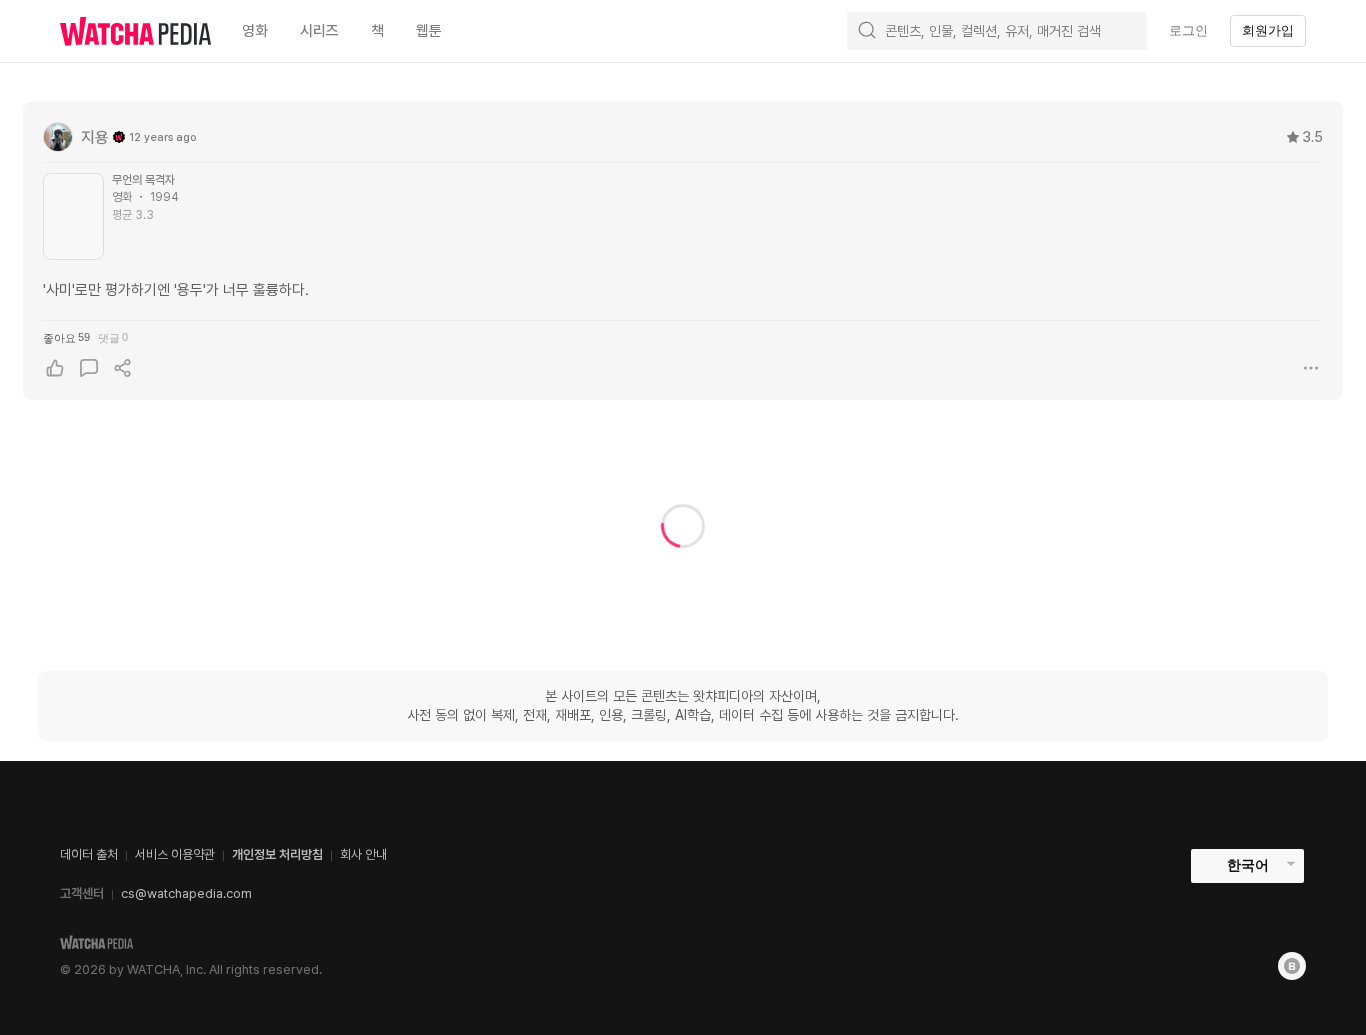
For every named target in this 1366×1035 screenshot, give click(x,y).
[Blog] (1292, 966)
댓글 (113, 337)
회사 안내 (363, 854)
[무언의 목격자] (73, 216)
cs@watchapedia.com (186, 893)
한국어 (1248, 865)
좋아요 (66, 337)
